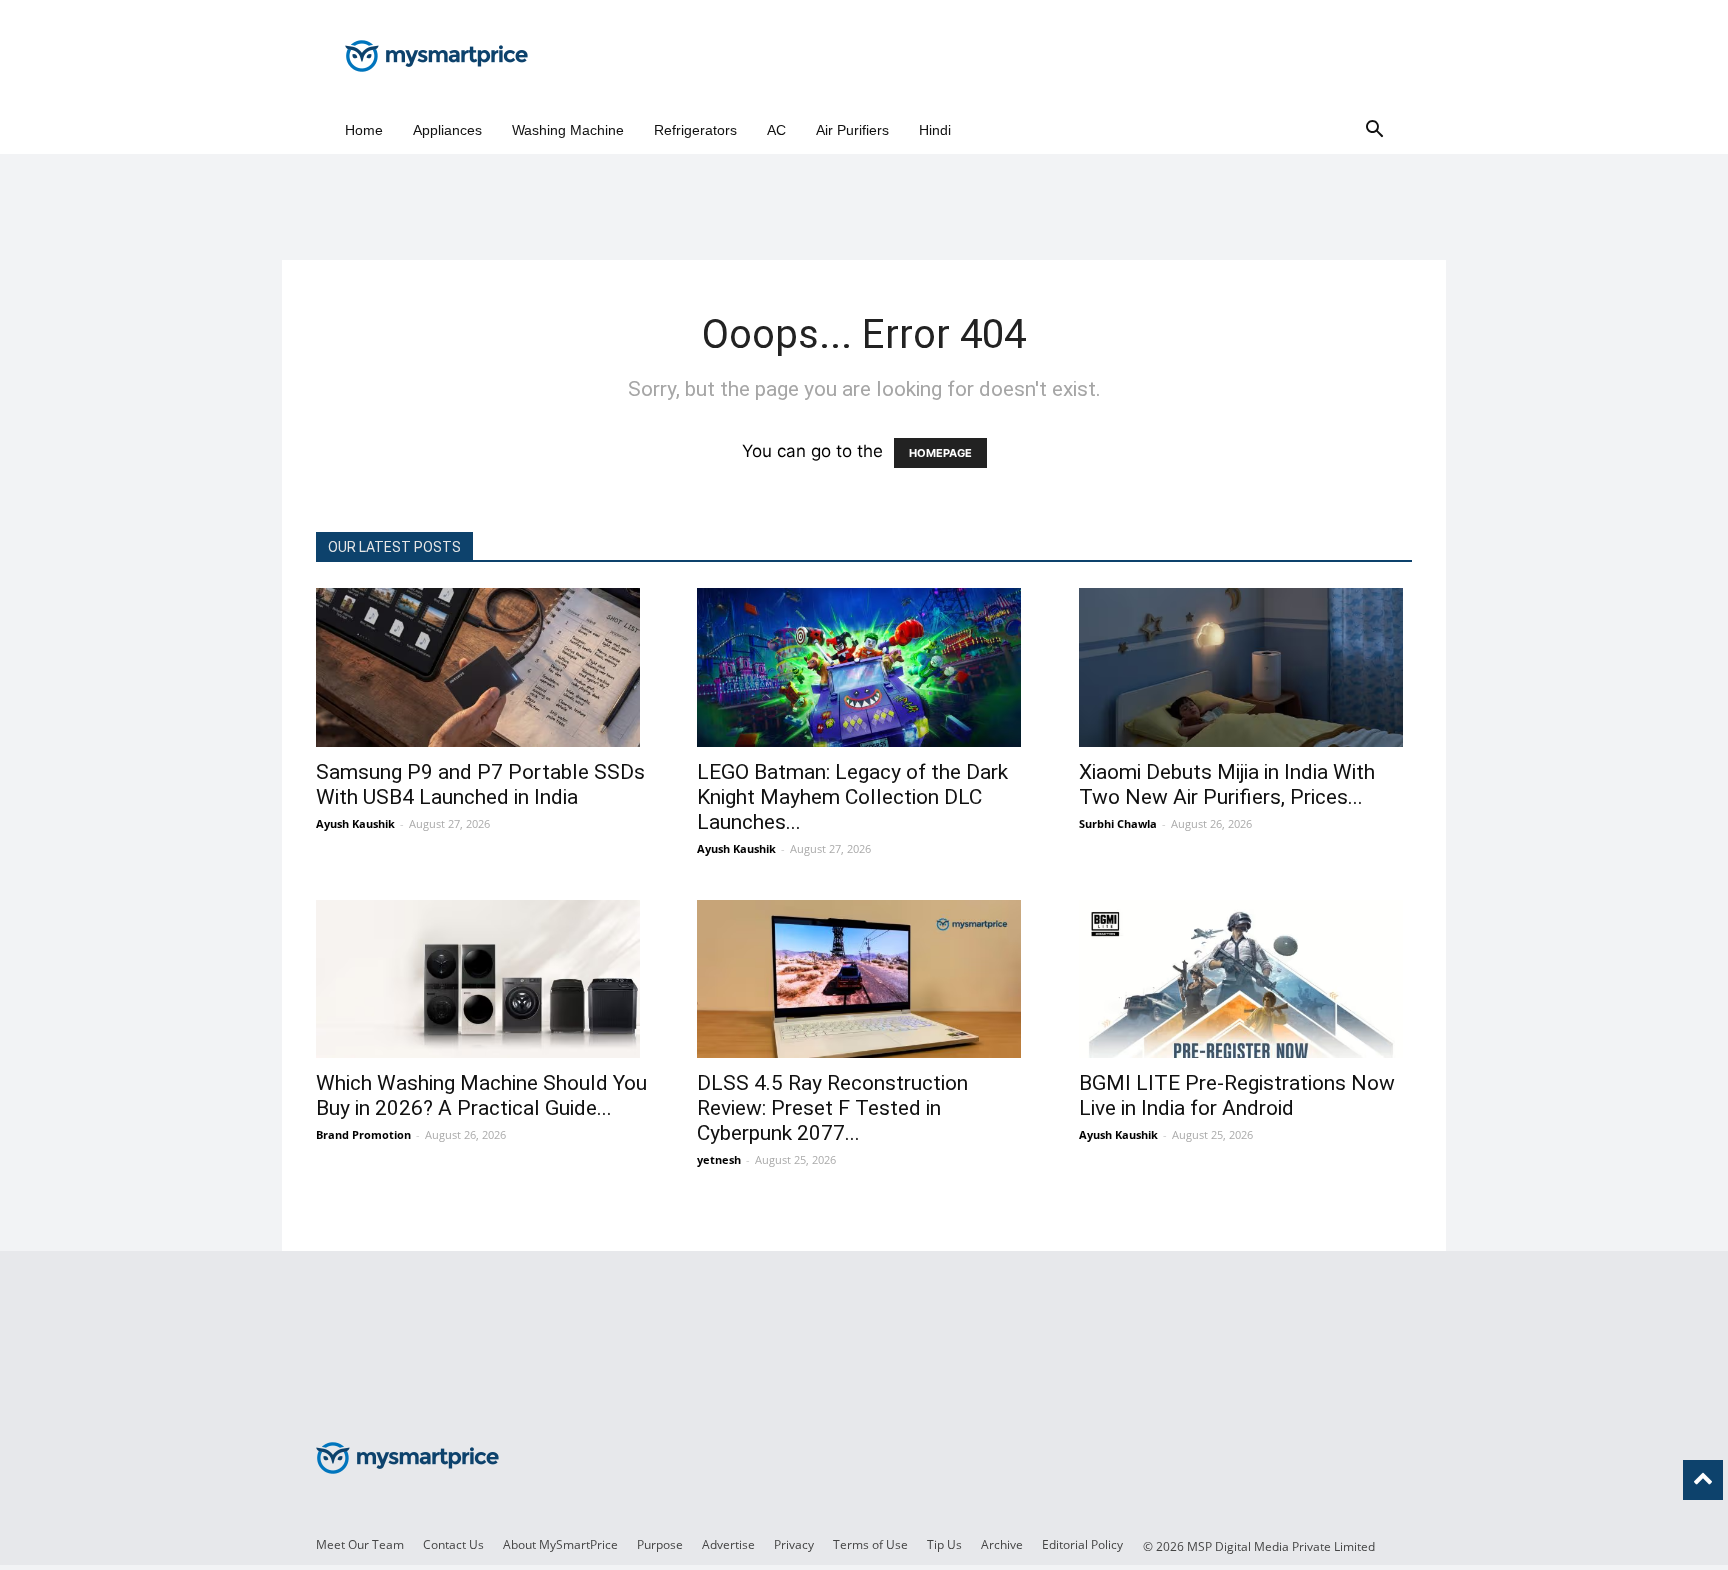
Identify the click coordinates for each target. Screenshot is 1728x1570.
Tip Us (944, 1544)
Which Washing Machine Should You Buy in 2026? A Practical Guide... (481, 1095)
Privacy (794, 1544)
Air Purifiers (852, 130)
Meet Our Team (360, 1544)
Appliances (447, 130)
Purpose (660, 1544)
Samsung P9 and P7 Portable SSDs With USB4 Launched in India (480, 784)
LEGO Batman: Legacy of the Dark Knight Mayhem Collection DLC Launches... (852, 797)
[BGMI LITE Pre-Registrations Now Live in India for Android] (1245, 979)
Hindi (935, 130)
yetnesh (719, 1159)
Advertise (728, 1544)
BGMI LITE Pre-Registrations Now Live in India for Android (1237, 1095)
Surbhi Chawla (1118, 823)
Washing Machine (568, 130)
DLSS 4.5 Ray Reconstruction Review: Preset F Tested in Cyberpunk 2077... (832, 1108)
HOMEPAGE (940, 453)
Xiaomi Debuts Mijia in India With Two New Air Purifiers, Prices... (1227, 784)
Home (364, 130)
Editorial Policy (1082, 1544)
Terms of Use (870, 1544)
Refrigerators (695, 130)
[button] (1374, 130)
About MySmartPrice (560, 1544)
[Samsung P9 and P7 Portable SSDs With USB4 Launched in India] (482, 667)
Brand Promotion (363, 1134)
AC (776, 130)
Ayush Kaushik (355, 823)
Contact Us (453, 1544)
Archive (1002, 1544)
